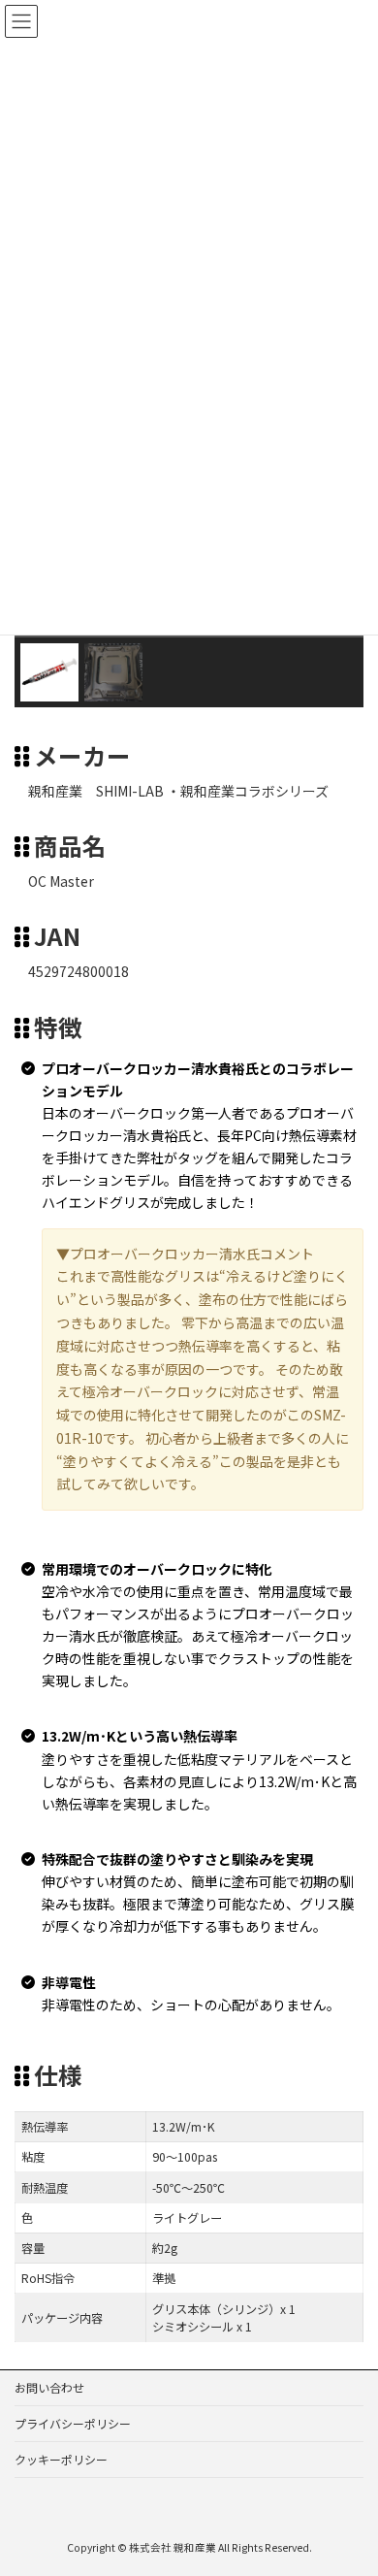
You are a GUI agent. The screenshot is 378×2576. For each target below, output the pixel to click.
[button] (49, 672)
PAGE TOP (349, 2480)
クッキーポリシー (61, 2459)
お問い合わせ (49, 2387)
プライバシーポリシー (73, 2423)
